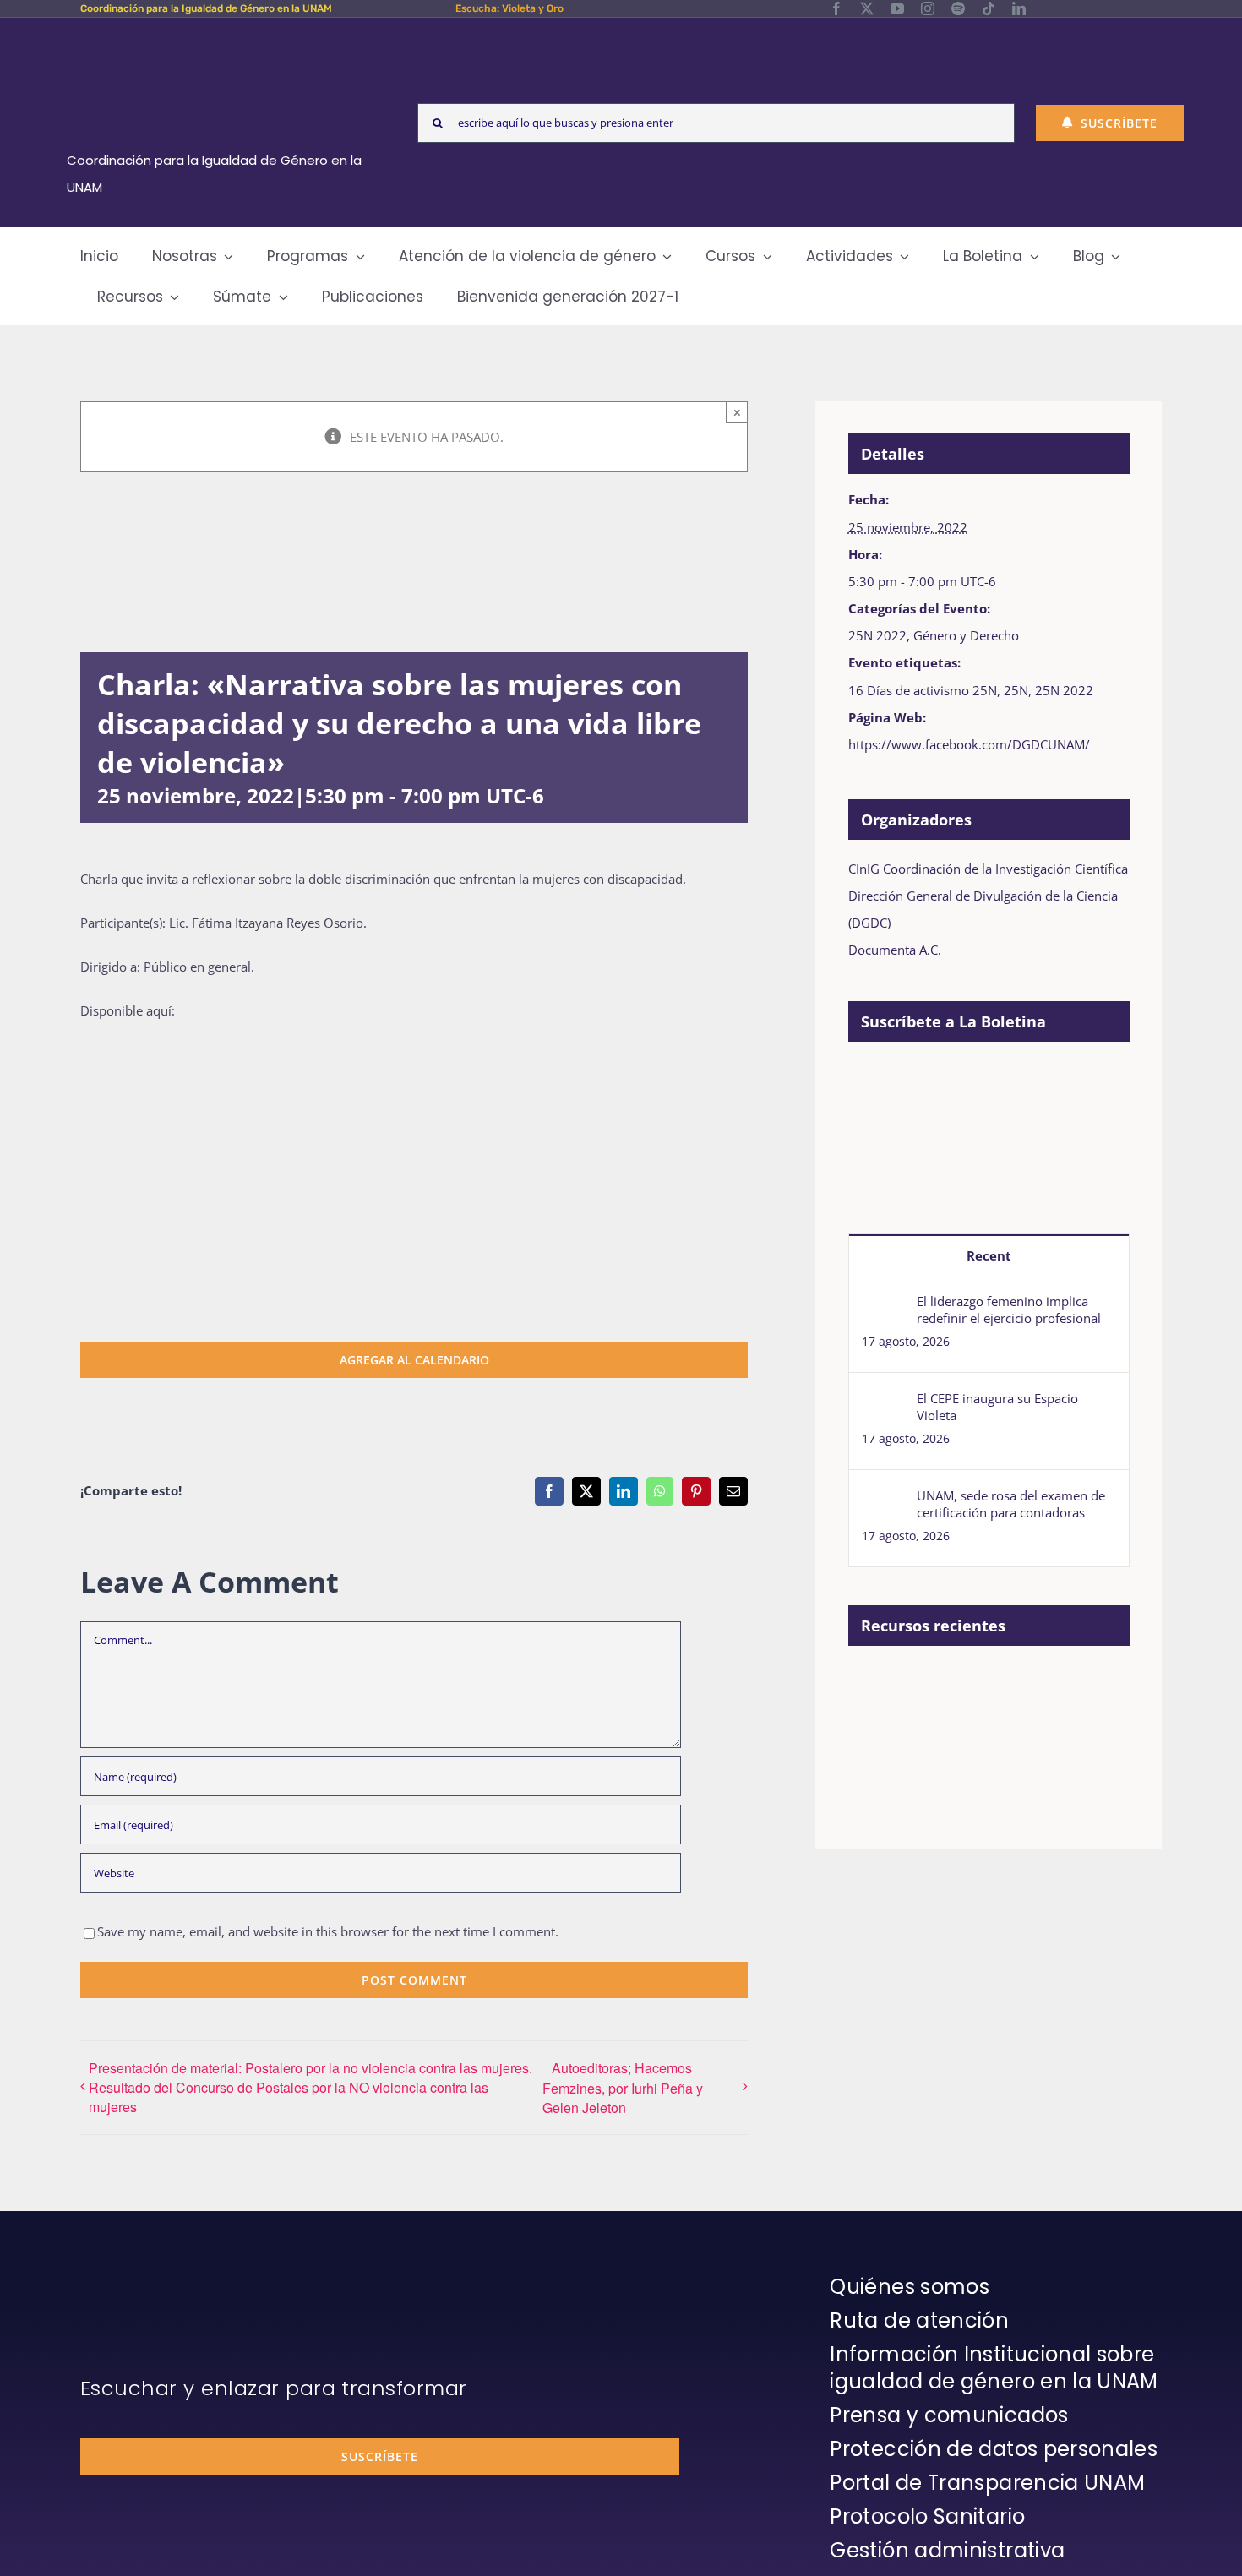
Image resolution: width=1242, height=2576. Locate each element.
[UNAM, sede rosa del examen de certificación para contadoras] (884, 1500)
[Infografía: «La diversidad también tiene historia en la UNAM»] (939, 1733)
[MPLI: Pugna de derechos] (1001, 1685)
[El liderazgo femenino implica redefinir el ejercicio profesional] (884, 1306)
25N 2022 (877, 635)
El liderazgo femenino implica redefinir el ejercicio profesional (1009, 1310)
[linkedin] (1019, 8)
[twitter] (867, 8)
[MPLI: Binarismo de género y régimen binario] (939, 1685)
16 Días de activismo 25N (923, 690)
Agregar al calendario (414, 1360)
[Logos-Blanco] (221, 37)
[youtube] (897, 8)
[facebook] (836, 8)
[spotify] (958, 8)
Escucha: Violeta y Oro (509, 8)
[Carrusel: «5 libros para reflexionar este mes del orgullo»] (877, 1740)
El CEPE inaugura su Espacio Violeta (997, 1407)
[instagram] (928, 8)
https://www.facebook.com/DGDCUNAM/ (969, 744)
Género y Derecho (966, 635)
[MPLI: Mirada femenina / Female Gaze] (1062, 1685)
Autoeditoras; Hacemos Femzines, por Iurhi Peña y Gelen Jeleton (623, 2088)
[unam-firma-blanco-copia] (128, 2278)
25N (1016, 690)
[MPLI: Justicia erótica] (877, 1685)
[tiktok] (989, 8)
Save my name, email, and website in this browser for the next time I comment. (328, 1931)
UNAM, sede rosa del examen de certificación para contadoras (1011, 1504)
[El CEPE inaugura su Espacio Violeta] (884, 1403)
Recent (989, 1255)
